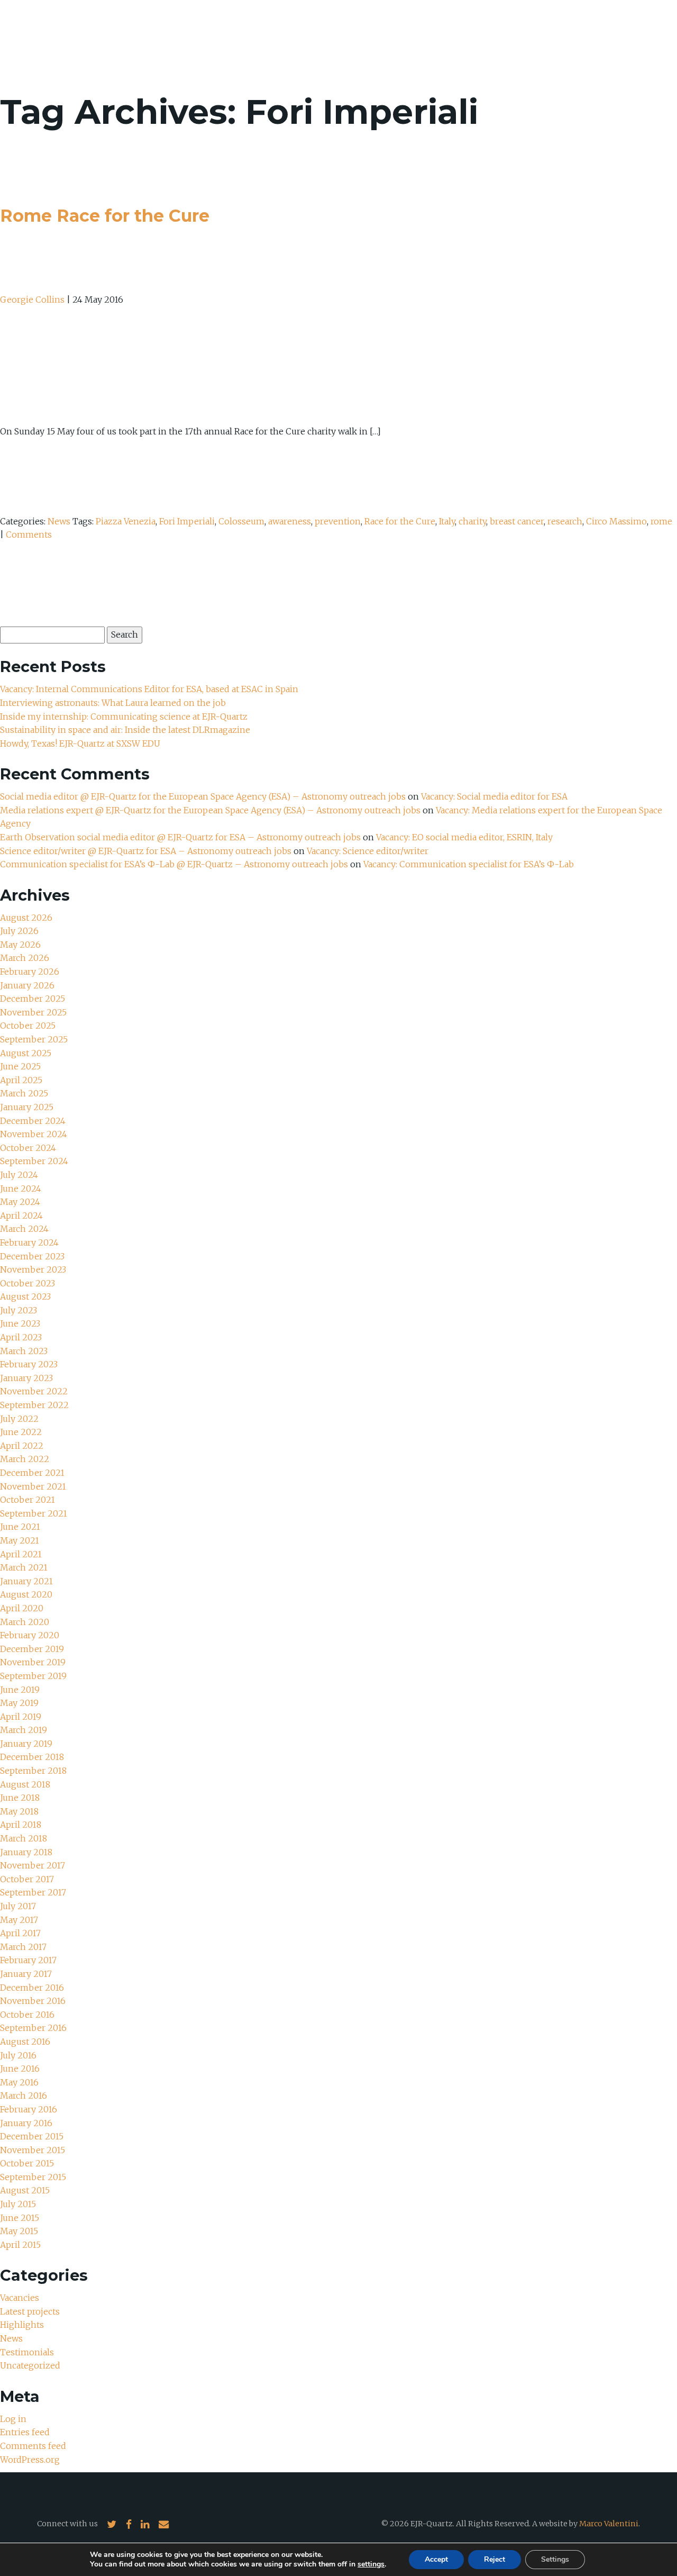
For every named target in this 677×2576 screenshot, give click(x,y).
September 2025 (34, 1039)
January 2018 (26, 1852)
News (554, 37)
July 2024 (19, 1175)
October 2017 (27, 1879)
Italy (447, 521)
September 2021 (34, 1513)
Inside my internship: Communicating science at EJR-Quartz (124, 716)
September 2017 (33, 1892)
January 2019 (26, 1744)
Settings (555, 2559)
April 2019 (21, 1717)
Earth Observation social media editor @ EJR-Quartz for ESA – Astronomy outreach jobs (180, 837)
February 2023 (29, 1364)
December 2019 (32, 1649)
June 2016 (20, 2069)
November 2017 (33, 1865)
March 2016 (24, 2096)
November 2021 (33, 1486)
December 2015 (32, 2136)
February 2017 (28, 1960)
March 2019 (24, 1730)
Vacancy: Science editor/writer (368, 851)
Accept (436, 2559)
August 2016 (25, 2042)
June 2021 (20, 1527)
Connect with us (67, 2524)
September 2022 (34, 1405)
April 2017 (20, 1933)
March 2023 (24, 1351)
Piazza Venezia (126, 521)
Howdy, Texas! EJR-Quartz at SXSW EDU (80, 743)
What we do (498, 37)
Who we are (427, 37)
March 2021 (24, 1567)
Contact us (610, 37)
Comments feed (33, 2446)
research (565, 521)
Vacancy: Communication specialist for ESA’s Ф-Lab (469, 864)
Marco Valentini (609, 2524)
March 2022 (25, 1459)
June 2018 (20, 1798)
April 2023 (21, 1337)
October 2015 (27, 2163)
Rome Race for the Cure (105, 216)
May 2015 (19, 2231)
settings (371, 2564)
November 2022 (34, 1391)
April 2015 (20, 2245)
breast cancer (517, 521)
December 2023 (32, 1256)
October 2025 (28, 1026)
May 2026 (20, 945)
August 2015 (25, 2190)
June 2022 (21, 1432)
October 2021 (28, 1500)
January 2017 (26, 1974)
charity (472, 521)
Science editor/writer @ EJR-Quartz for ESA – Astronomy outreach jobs (146, 851)
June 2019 (20, 1690)
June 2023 (20, 1323)
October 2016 (27, 2015)
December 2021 (32, 1473)
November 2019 (33, 1662)
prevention (338, 521)
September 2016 (33, 2028)
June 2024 (21, 1189)
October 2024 (28, 1148)
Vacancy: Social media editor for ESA (494, 796)
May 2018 (19, 1811)
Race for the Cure (400, 521)
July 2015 (18, 2204)
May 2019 (19, 1703)
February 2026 (30, 972)
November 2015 (33, 2150)
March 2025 (24, 1093)
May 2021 (20, 1540)
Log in (13, 2419)
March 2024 (24, 1229)
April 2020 (22, 1608)
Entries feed (25, 2432)
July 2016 (18, 2055)
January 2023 (26, 1378)
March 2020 (25, 1622)
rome (661, 521)
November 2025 (33, 1012)
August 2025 (26, 1053)
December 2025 (33, 999)
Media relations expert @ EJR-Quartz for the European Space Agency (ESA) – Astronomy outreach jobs (210, 810)
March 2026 (25, 958)
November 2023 (33, 1269)
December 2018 (32, 1757)
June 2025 (20, 1066)
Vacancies (20, 2298)
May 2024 (20, 1202)
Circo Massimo (616, 521)
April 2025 (21, 1080)
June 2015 (20, 2218)
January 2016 (26, 2123)
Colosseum (241, 521)
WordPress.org (30, 2460)
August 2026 (26, 918)
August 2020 (26, 1594)
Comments (29, 534)
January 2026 (27, 985)
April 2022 (22, 1446)
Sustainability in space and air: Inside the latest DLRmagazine (125, 730)
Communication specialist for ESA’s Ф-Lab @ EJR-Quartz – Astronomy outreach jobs (174, 864)
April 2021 (21, 1554)
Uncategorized (30, 2365)
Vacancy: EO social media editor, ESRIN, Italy (464, 837)
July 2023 (19, 1310)
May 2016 (19, 2082)
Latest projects (30, 2311)
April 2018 (21, 1825)
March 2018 (24, 1838)
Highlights (22, 2325)
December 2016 (32, 1988)
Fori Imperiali (187, 521)
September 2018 (33, 1771)
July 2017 (18, 1906)
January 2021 (26, 1581)
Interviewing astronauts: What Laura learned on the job (114, 703)
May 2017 (19, 1920)
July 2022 (19, 1419)
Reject (495, 2559)
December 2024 (33, 1121)
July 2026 (19, 931)
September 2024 (34, 1161)
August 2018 (25, 1784)
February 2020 (30, 1635)
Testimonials (27, 2352)
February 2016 (29, 2109)
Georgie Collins (32, 300)
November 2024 (34, 1134)
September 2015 (33, 2177)
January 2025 (27, 1107)
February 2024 (29, 1242)
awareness (290, 521)
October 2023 (28, 1283)
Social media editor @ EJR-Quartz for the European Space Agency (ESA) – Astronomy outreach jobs (203, 796)
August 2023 (25, 1296)
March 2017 (23, 1947)
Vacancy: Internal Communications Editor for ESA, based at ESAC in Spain (149, 689)
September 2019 (33, 1676)
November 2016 (33, 2001)
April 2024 (21, 1216)
